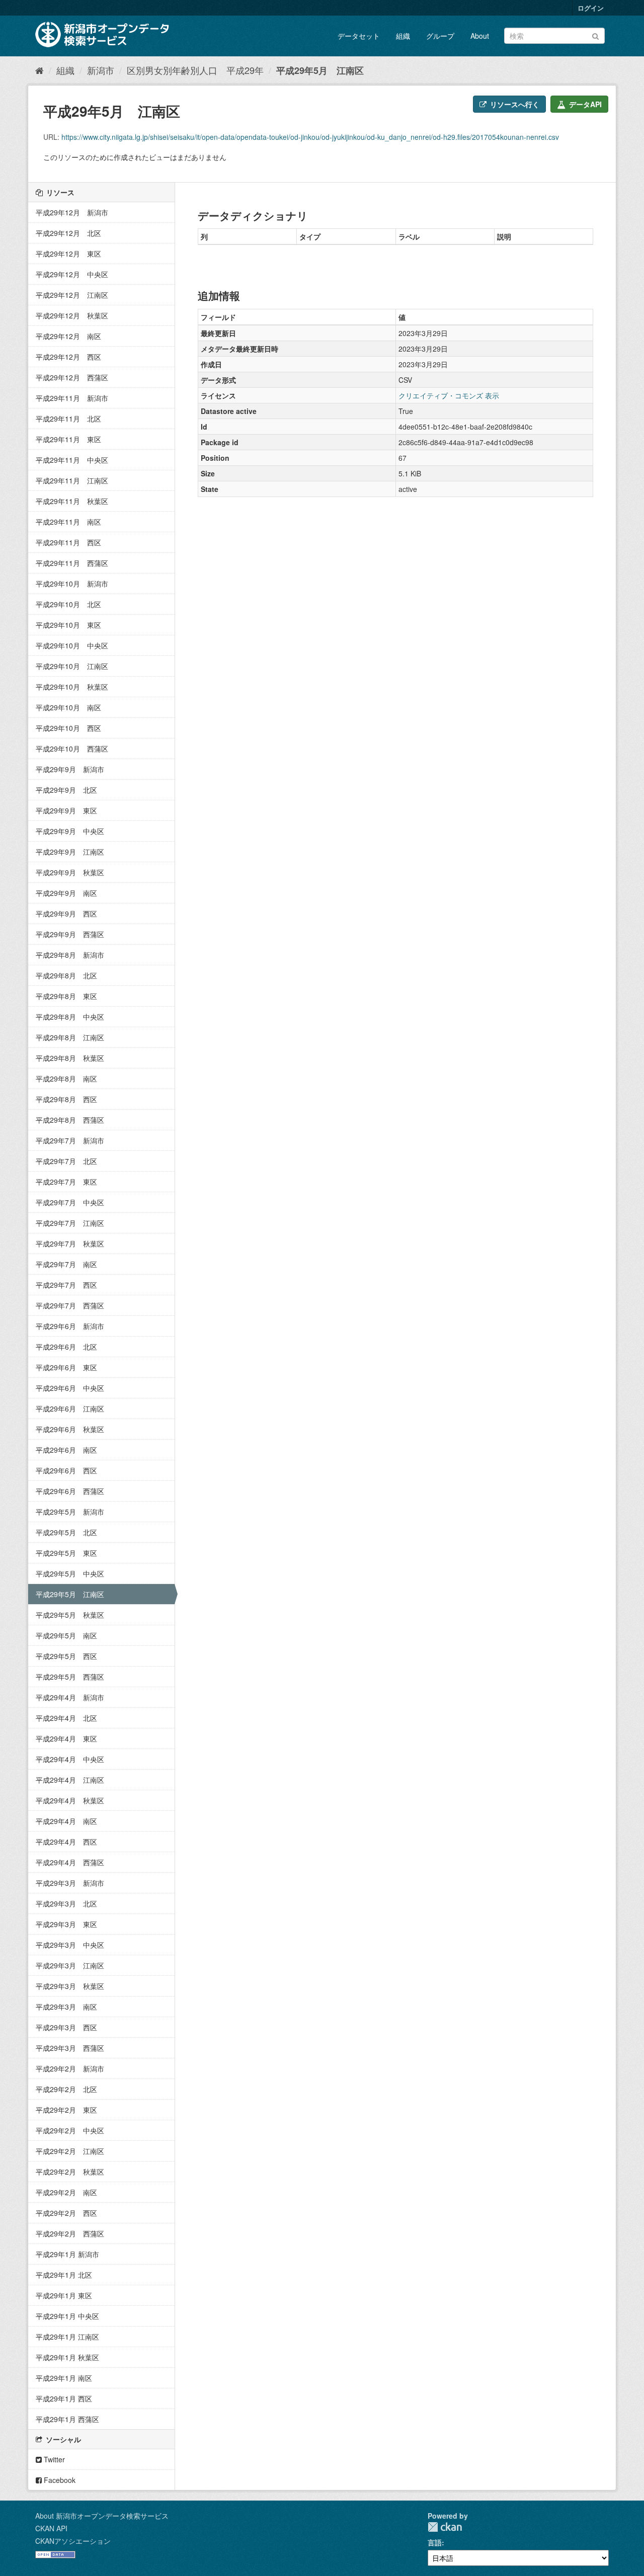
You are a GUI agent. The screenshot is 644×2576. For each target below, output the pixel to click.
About (480, 36)
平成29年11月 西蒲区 (72, 563)
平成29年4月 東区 (66, 1738)
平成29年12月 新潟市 (72, 212)
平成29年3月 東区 (66, 1924)
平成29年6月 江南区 (70, 1408)
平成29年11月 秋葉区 (72, 501)
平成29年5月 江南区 (320, 70)
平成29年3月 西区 (66, 2027)
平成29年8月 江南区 (70, 1037)
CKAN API (51, 2528)
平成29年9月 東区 (66, 810)
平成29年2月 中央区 (70, 2130)
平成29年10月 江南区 (72, 666)
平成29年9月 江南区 (70, 852)
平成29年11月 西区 (68, 542)
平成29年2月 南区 (66, 2192)
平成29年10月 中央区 (72, 645)
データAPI (584, 104)
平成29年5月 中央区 (70, 1573)
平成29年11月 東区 (68, 439)
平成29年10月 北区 (68, 604)
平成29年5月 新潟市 (70, 1512)
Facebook (59, 2480)
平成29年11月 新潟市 (72, 398)
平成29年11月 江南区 (72, 480)
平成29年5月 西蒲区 (70, 1677)
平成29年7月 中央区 (70, 1202)
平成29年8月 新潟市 (70, 955)
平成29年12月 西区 (68, 357)
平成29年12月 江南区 (72, 295)
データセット (359, 36)
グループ (440, 36)
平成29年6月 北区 (66, 1347)
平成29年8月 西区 (66, 1099)
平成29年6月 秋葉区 (70, 1429)
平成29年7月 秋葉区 (70, 1243)
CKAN (445, 2527)
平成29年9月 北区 (66, 790)
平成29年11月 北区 (68, 419)
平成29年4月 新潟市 (70, 1697)
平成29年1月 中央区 (67, 2316)
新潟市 (101, 70)
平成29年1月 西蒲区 (67, 2419)
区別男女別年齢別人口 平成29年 (195, 70)
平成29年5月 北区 (66, 1532)
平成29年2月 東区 (66, 2110)
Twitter (53, 2459)
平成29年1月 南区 (64, 2378)
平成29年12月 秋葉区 (72, 315)
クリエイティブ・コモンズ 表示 (449, 395)
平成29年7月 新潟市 (70, 1140)
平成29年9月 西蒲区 (70, 934)
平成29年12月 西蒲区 (72, 377)
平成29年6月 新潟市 (70, 1326)
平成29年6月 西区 (66, 1470)
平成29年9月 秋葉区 (70, 872)
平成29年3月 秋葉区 (70, 1986)
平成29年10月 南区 (68, 707)
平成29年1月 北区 (64, 2275)
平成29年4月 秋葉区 (70, 1800)
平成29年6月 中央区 (70, 1388)
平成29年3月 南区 (66, 2007)
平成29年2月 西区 (66, 2213)
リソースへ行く (514, 104)
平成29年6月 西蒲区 (70, 1491)
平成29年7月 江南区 (70, 1223)
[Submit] (595, 35)
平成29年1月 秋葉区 (67, 2357)
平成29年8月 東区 (66, 996)
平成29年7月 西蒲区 (70, 1305)
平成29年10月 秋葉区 (72, 687)
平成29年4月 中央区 (70, 1759)
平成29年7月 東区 (66, 1182)
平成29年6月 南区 (66, 1450)
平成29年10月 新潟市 (72, 584)
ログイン (591, 8)
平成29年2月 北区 (66, 2089)
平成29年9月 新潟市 (70, 769)
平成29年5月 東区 (66, 1553)
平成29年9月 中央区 (70, 831)
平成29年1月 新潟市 (67, 2254)
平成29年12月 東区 (68, 254)
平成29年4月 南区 (66, 1821)
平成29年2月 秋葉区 (70, 2172)
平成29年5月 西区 (66, 1656)
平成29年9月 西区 (66, 913)
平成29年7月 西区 (66, 1285)
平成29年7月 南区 (66, 1264)
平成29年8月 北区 (66, 975)
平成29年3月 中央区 (70, 1945)
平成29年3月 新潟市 (70, 1883)
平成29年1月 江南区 (67, 2337)
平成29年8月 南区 (66, 1078)
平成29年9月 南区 (66, 893)
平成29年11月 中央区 (72, 460)
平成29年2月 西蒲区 (70, 2233)
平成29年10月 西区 (68, 728)
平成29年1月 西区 (64, 2398)
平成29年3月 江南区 (70, 1965)
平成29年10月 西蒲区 (72, 749)
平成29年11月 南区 (68, 522)
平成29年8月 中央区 (70, 1017)
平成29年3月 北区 (66, 1903)
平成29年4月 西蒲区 (70, 1862)
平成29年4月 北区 (66, 1718)
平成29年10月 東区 (68, 625)
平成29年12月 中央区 (72, 274)
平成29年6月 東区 (66, 1367)
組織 (403, 36)
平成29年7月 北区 (66, 1161)
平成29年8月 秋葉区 (70, 1058)
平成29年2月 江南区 (70, 2151)
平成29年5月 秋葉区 (70, 1615)
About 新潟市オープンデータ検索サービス (102, 2516)
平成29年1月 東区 (64, 2295)
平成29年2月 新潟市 (70, 2068)
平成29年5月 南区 (66, 1635)
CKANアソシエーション (73, 2541)
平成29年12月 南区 (68, 336)
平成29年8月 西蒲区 (70, 1120)
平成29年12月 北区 (68, 233)
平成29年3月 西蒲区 (70, 2048)
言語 (435, 2542)
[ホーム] (39, 70)
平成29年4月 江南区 (70, 1780)
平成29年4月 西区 (66, 1842)
